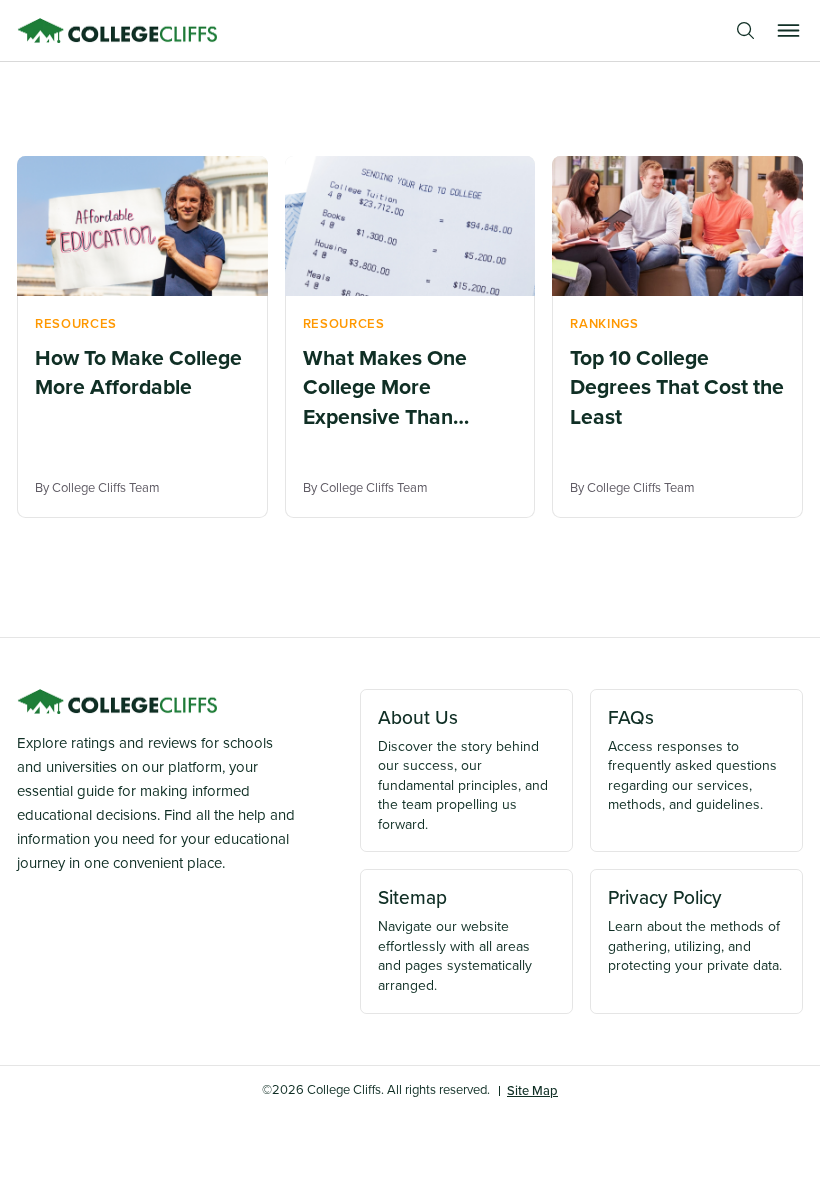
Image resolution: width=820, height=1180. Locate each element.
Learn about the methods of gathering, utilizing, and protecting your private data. (695, 929)
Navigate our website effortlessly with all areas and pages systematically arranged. (455, 939)
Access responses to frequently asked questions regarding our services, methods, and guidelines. (692, 759)
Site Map (532, 1090)
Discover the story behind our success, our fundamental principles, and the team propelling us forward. (463, 768)
